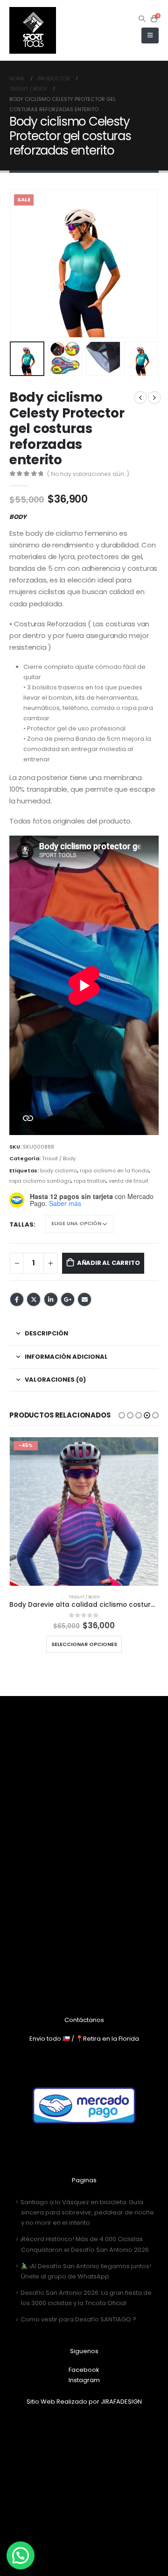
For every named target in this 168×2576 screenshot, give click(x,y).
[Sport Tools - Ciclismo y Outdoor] (33, 30)
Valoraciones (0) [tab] (55, 1380)
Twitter (34, 1299)
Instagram (84, 2380)
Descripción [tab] (46, 1333)
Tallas (21, 1224)
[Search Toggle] (142, 19)
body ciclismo (59, 1171)
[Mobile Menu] (150, 35)
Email (84, 1299)
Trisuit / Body (59, 1158)
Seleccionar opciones (84, 1644)
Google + (68, 1299)
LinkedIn (51, 1299)
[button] (122, 1415)
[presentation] (21, 263)
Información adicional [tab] (66, 1357)
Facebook (17, 1299)
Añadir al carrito (108, 1263)
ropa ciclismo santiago (40, 1181)
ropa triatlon (90, 1181)
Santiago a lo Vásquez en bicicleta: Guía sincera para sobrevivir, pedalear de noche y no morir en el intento (87, 2212)
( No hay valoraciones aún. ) (88, 474)
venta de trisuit (129, 1181)
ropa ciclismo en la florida (114, 1171)
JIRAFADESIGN (121, 2402)
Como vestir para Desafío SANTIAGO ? (78, 2319)
